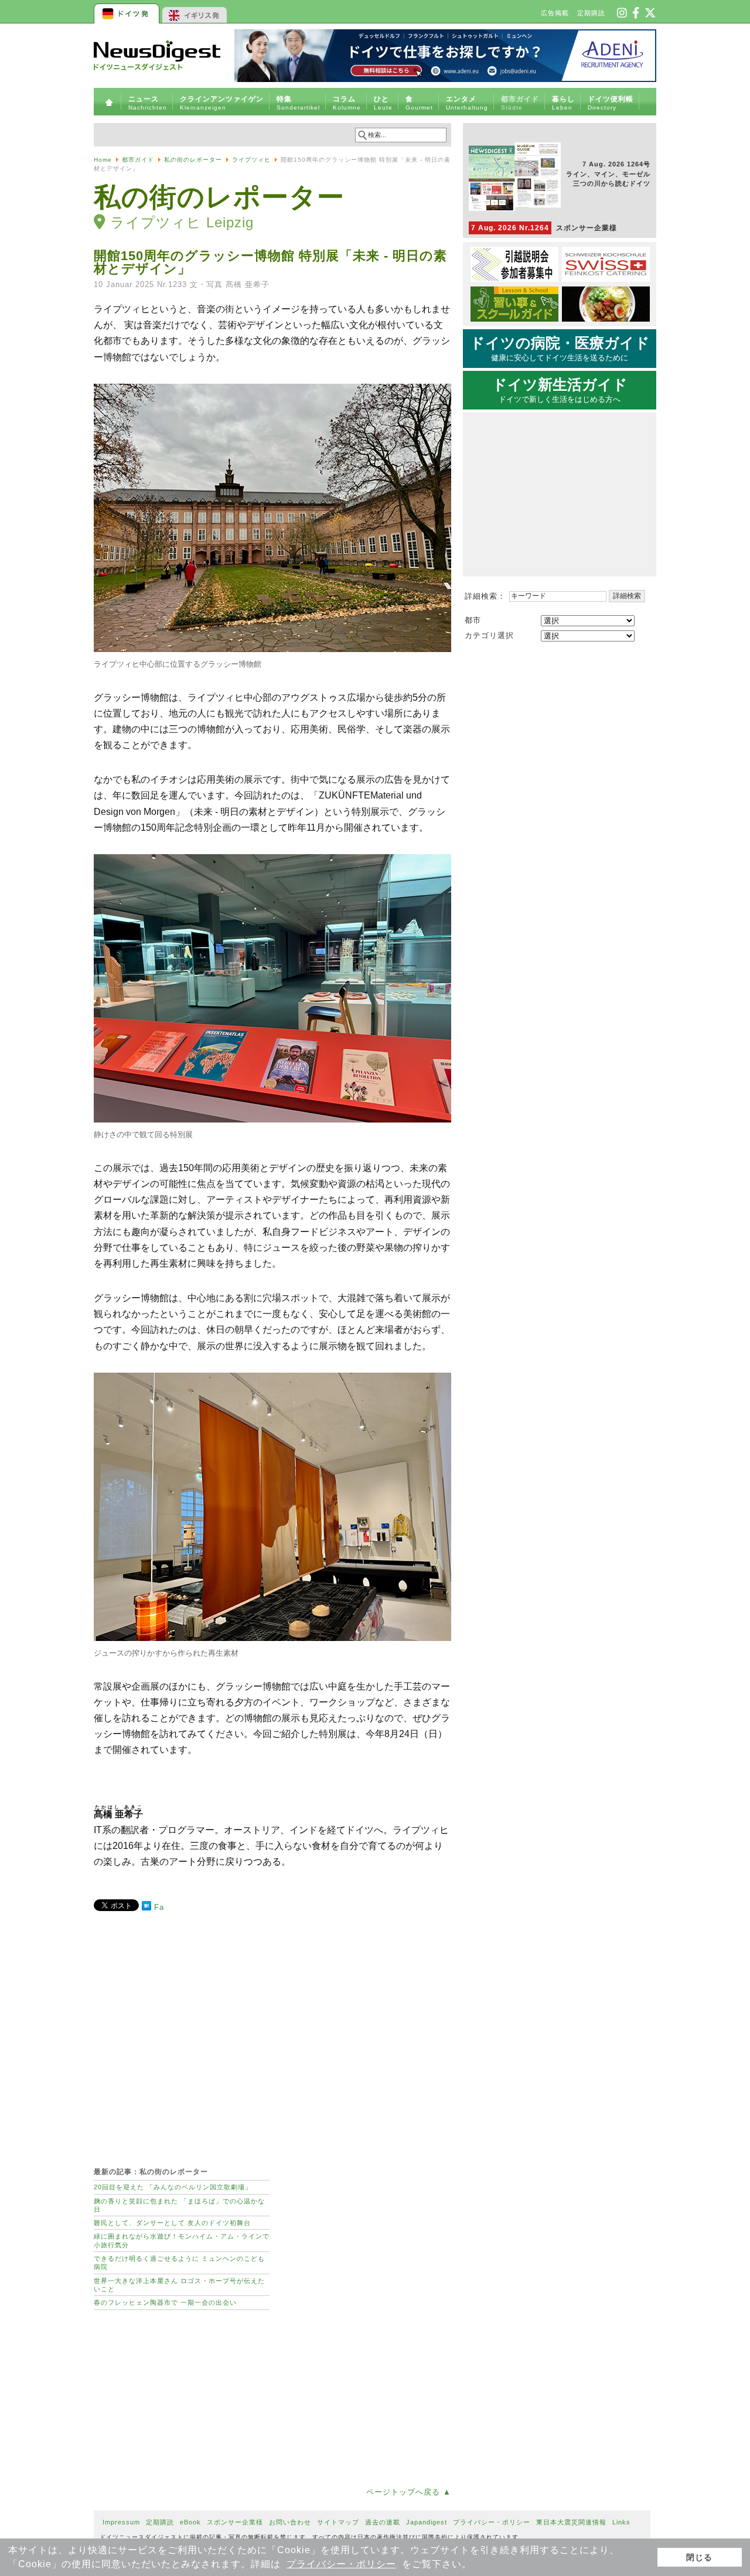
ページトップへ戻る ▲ (409, 2492)
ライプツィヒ (251, 160)
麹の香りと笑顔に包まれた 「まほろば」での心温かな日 (179, 2205)
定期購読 (591, 13)
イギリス (195, 12)
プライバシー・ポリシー (341, 2564)
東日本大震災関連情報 (571, 2522)
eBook (190, 2522)
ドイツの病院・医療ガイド (560, 349)
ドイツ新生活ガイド (560, 390)
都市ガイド (138, 160)
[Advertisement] (272, 2033)
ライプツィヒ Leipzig (182, 222)
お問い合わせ (290, 2522)
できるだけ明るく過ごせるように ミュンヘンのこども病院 (179, 2263)
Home (103, 160)
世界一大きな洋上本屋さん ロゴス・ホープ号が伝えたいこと (179, 2285)
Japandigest (427, 2522)
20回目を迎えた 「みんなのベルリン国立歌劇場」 (173, 2187)
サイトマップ (338, 2522)
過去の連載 (383, 2522)
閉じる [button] (699, 2557)
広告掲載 (555, 13)
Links (621, 2522)
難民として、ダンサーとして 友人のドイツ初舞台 (172, 2223)
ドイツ (127, 12)
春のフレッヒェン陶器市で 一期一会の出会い (165, 2302)
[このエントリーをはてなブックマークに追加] (146, 1908)
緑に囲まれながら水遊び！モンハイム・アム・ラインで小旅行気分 (182, 2240)
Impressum (121, 2522)
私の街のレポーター (193, 160)
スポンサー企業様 (544, 228)
